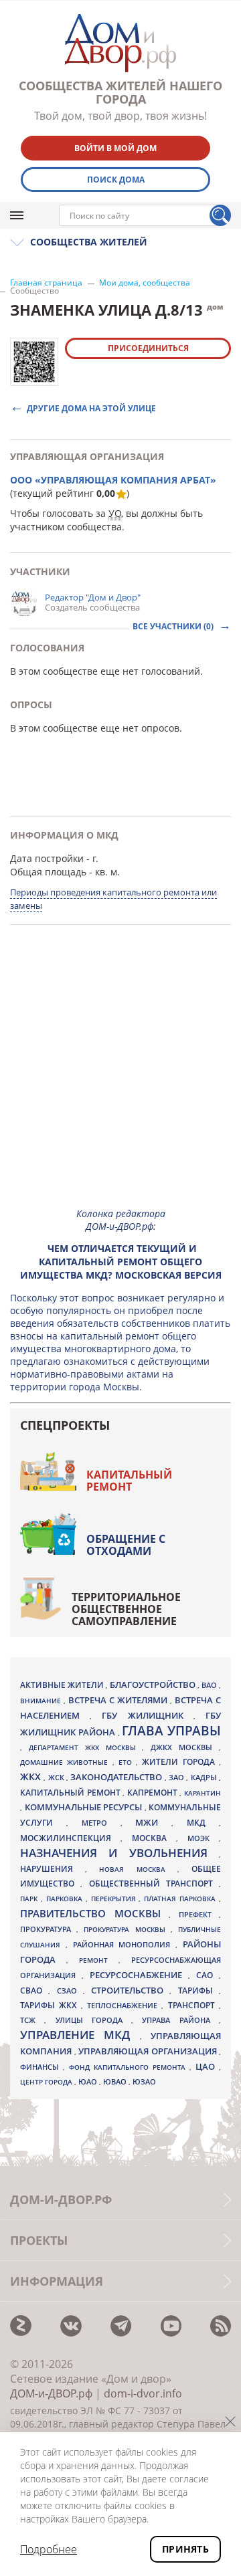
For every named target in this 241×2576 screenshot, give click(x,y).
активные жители (63, 1685)
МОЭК (203, 1838)
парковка (66, 1899)
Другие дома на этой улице (91, 408)
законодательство (117, 1777)
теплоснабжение (124, 2006)
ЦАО (207, 2066)
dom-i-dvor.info (143, 2393)
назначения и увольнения (119, 1853)
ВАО (210, 1685)
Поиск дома (116, 180)
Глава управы (171, 1731)
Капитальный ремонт (129, 1481)
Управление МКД (80, 2035)
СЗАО (70, 1991)
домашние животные (66, 1762)
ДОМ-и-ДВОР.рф (51, 2393)
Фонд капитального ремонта (129, 2067)
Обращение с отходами (126, 1545)
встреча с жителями (119, 1700)
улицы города (94, 2020)
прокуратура (48, 1929)
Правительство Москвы (94, 1913)
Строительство (130, 1990)
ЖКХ (32, 1777)
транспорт (193, 2005)
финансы (42, 2067)
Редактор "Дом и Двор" (93, 597)
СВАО (34, 1990)
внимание (42, 1701)
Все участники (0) (174, 626)
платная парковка (181, 1899)
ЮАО (89, 2082)
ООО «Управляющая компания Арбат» (113, 480)
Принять (185, 2549)
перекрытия (115, 1899)
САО (208, 1975)
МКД (203, 1822)
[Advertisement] (120, 1077)
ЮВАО (116, 2081)
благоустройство (154, 1685)
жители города (180, 1762)
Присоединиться (148, 348)
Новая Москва (138, 1869)
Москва (154, 1838)
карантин (203, 1793)
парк (30, 1899)
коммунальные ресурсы (85, 1807)
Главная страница (46, 283)
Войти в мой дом (115, 148)
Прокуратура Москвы (127, 1929)
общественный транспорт (154, 1884)
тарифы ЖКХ (51, 2005)
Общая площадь (48, 872)
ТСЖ (32, 2020)
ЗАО (177, 1777)
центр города (47, 2082)
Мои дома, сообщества (145, 283)
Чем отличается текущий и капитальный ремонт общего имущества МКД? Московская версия (121, 1262)
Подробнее (49, 2549)
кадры (205, 1777)
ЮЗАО (144, 2082)
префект (199, 1914)
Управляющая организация (149, 2051)
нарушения (53, 1869)
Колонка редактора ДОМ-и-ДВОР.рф (121, 1220)
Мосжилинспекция (70, 1838)
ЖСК (57, 1778)
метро (101, 1823)
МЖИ (153, 1822)
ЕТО (127, 1762)
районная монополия (125, 1945)
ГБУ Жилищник (147, 1716)
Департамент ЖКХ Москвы (86, 1747)
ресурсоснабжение (139, 1975)
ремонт (99, 1960)
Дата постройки (47, 858)
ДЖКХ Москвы (185, 1747)
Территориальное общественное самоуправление (126, 1609)
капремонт (154, 1792)
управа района (180, 2020)
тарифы (198, 1991)
